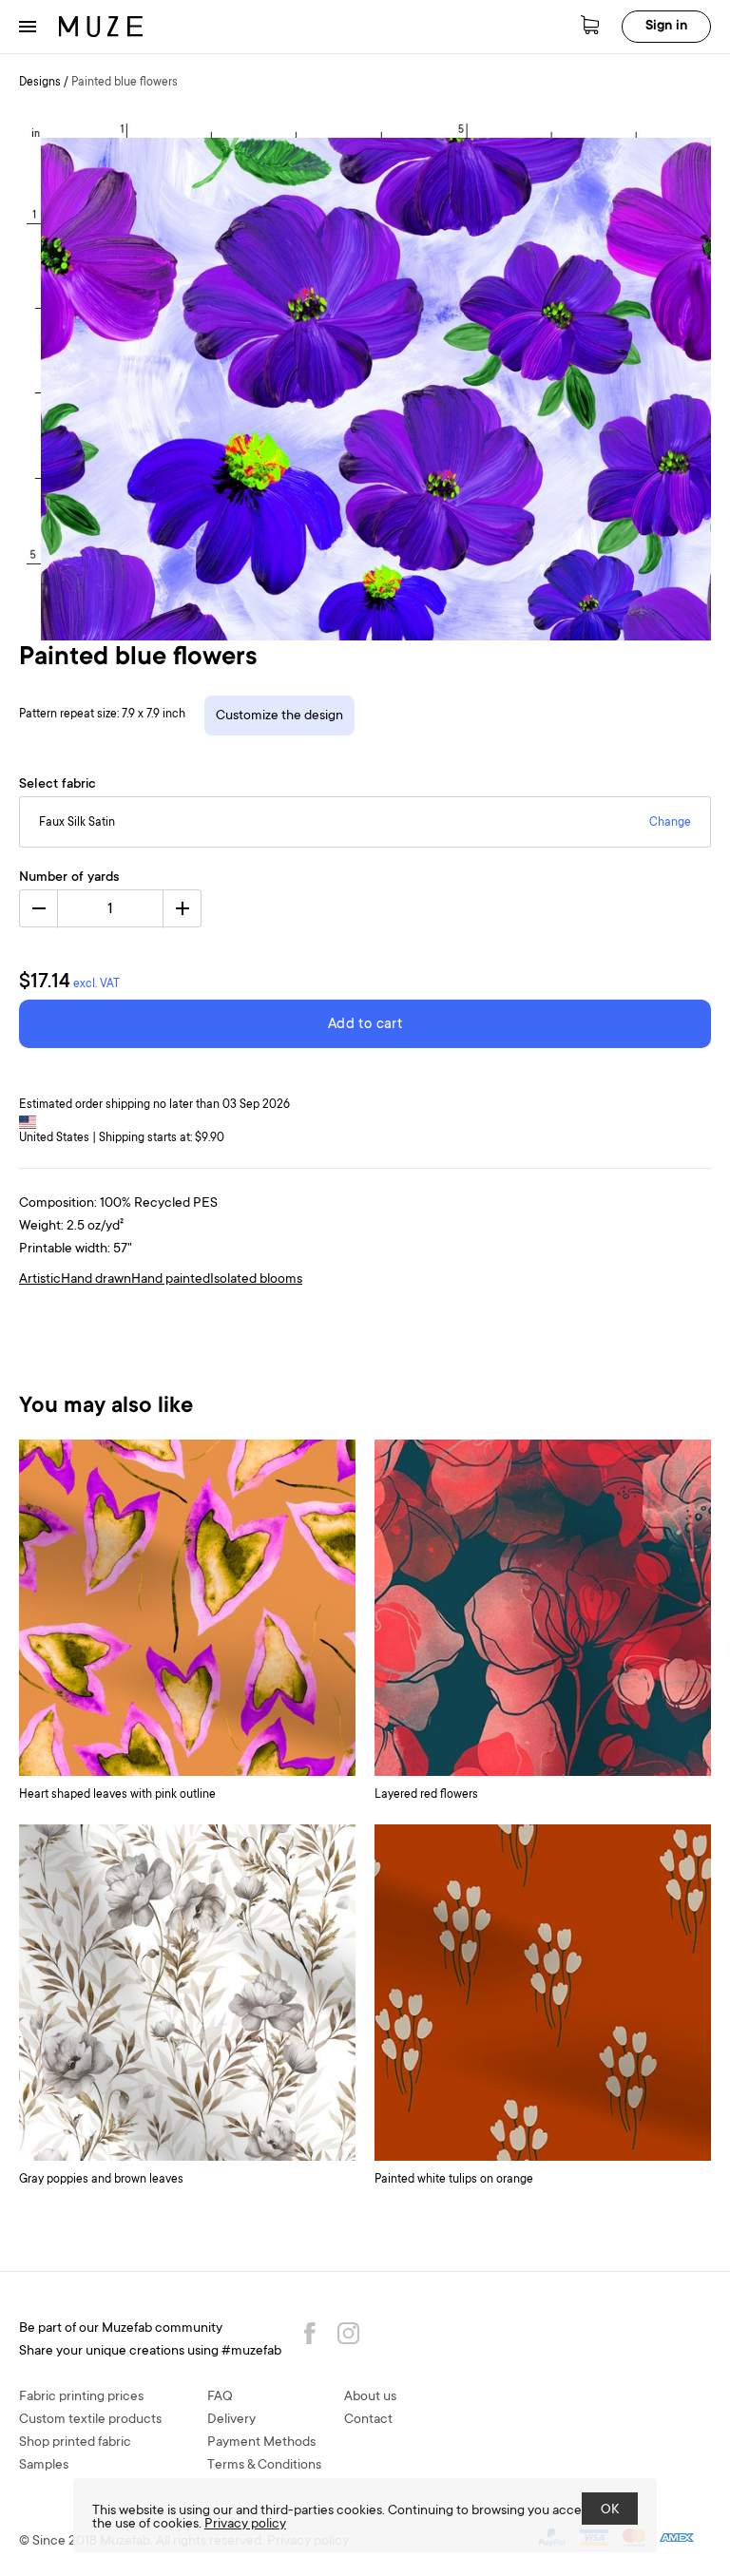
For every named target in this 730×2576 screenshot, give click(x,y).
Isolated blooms (256, 1280)
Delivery (231, 2420)
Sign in (666, 27)
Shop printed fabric (75, 2443)
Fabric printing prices (81, 2397)
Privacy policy (245, 2525)
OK (610, 2510)
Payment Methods (261, 2443)
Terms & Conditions (264, 2466)
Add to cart (365, 1025)
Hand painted (171, 1280)
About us (370, 2397)
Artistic (40, 1280)
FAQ (220, 2397)
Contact (368, 2420)
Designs (40, 83)
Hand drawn (96, 1280)
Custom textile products (90, 2420)
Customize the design (279, 716)
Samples (44, 2466)
